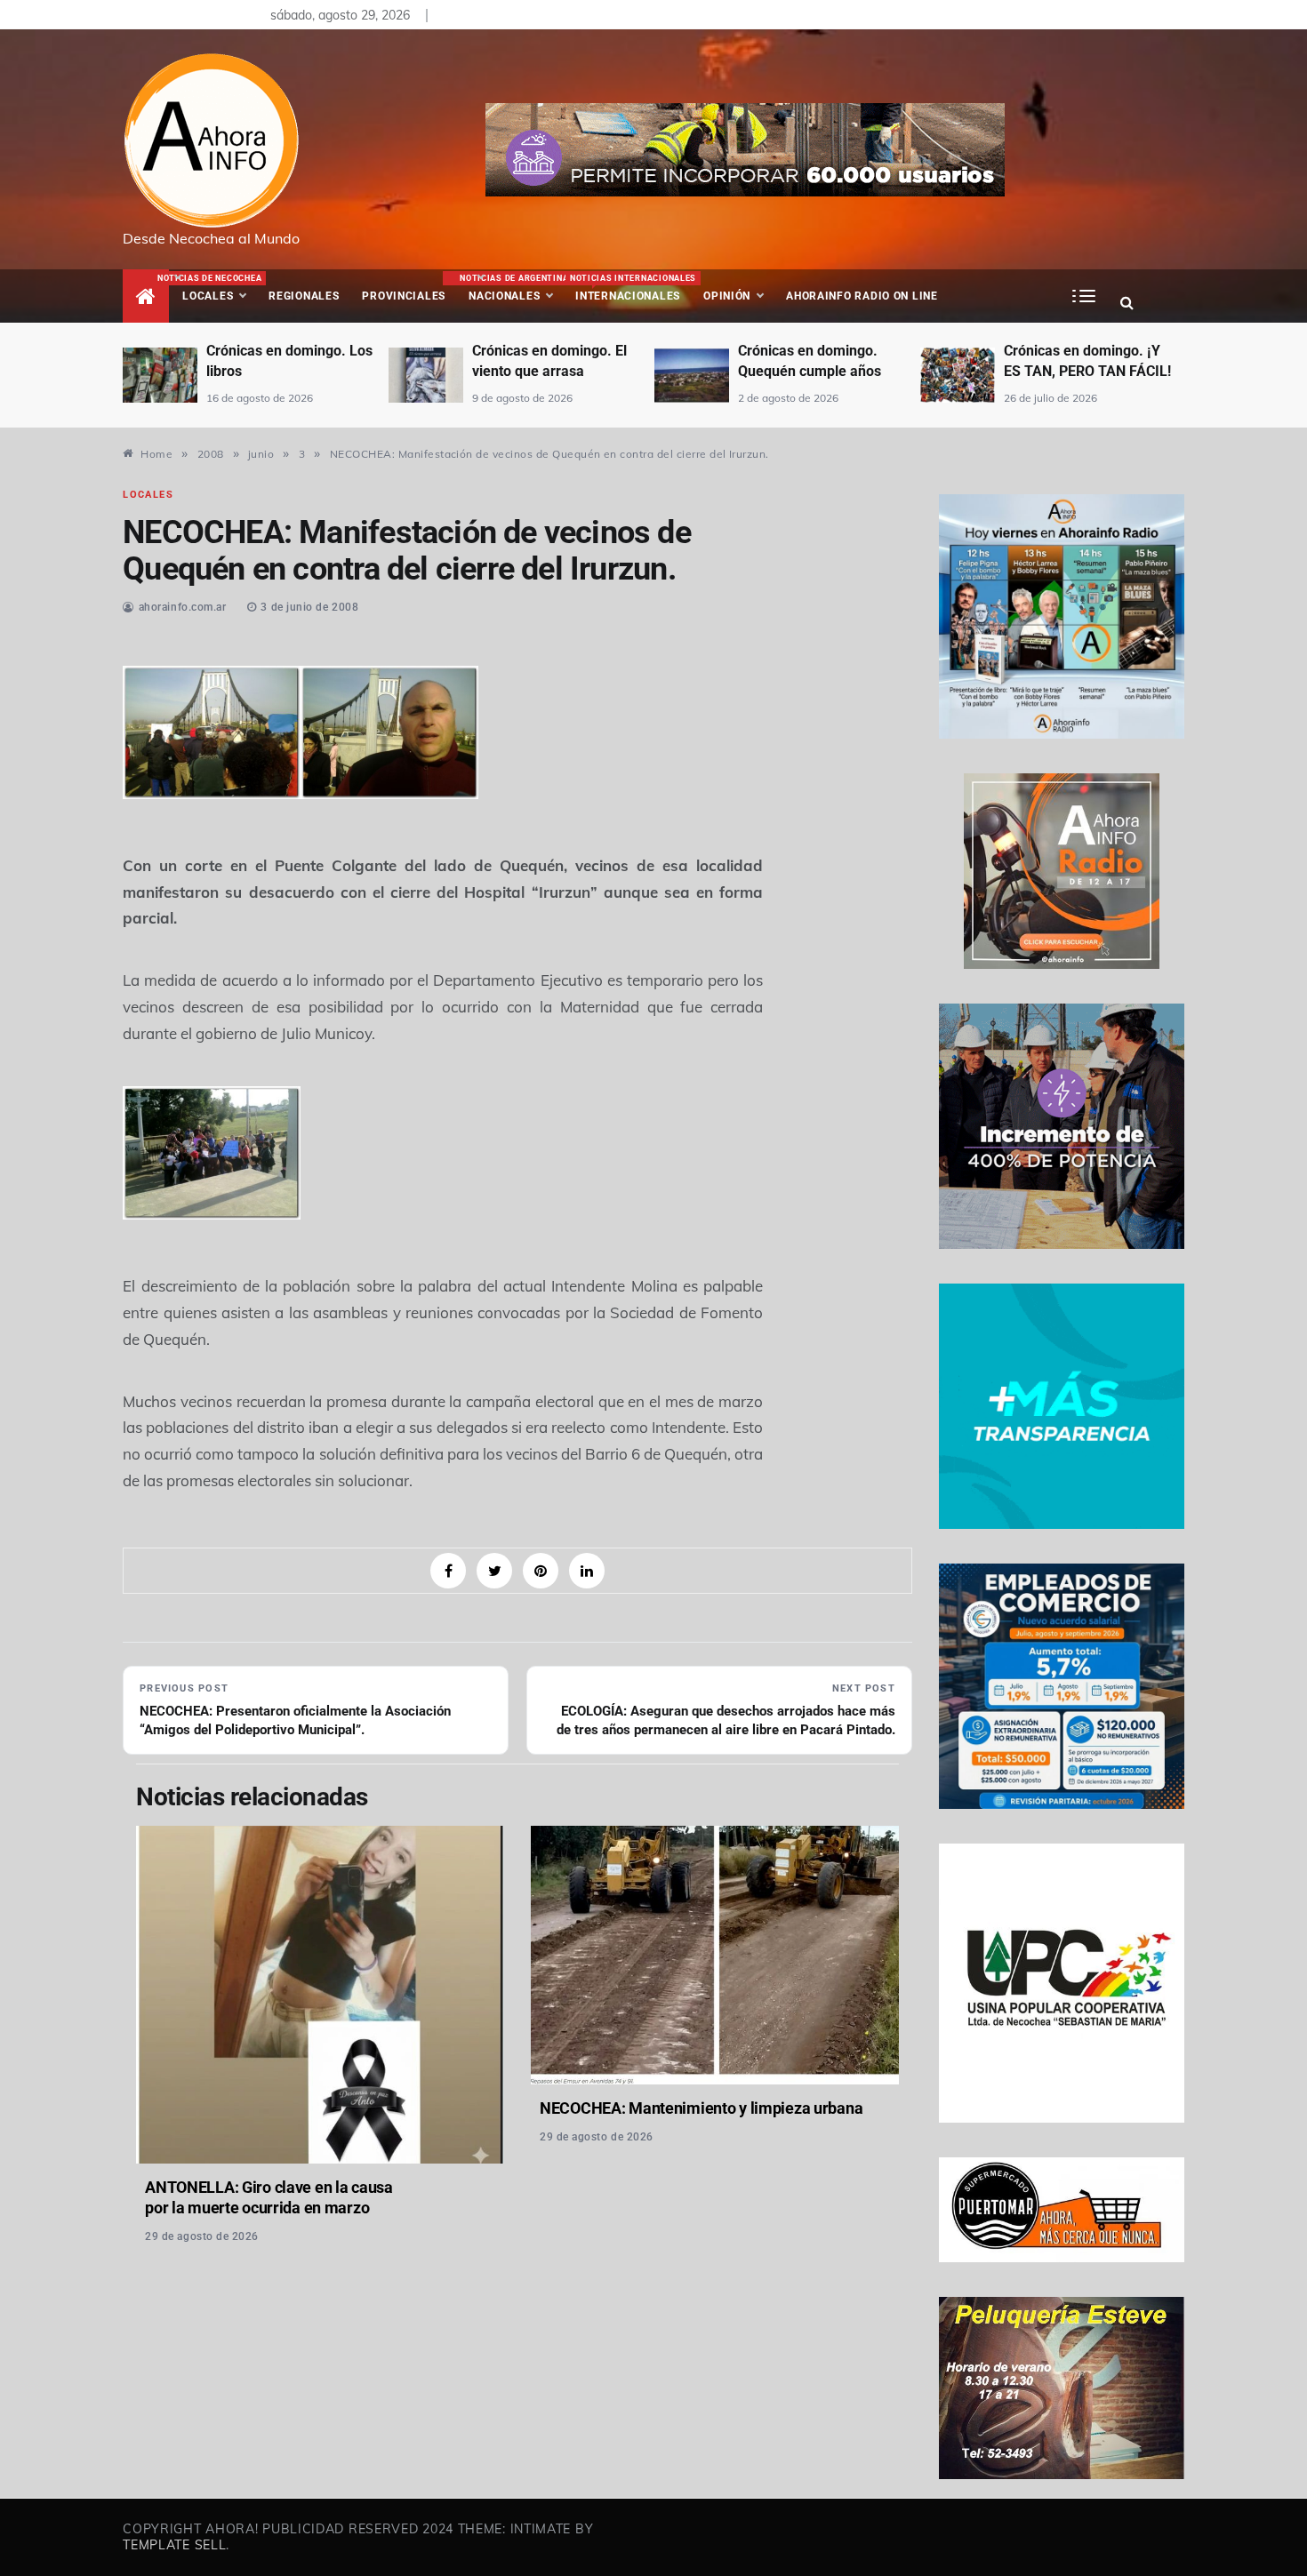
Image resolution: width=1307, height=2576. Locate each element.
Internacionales (631, 288)
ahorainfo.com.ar (183, 607)
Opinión (727, 296)
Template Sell (174, 2545)
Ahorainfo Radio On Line (862, 296)
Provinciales (404, 296)
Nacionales (512, 288)
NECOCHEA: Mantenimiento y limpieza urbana (701, 2108)
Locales (220, 288)
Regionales (304, 296)
